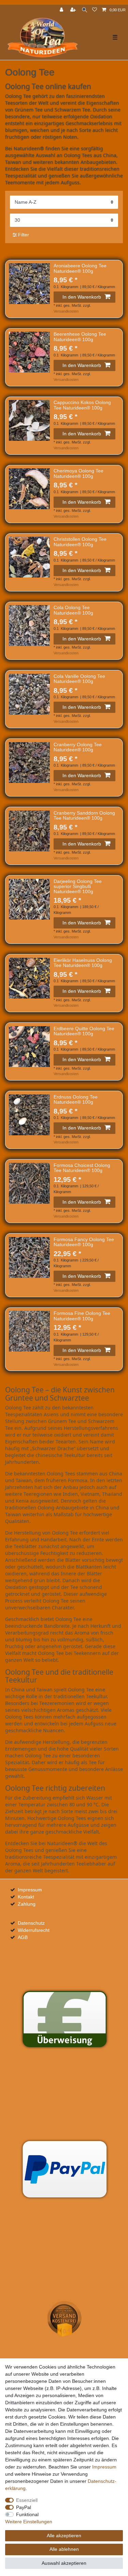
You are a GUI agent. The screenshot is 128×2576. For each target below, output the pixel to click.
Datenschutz (31, 1923)
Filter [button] (24, 235)
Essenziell (27, 2500)
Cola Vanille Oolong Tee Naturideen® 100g (79, 679)
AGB (23, 1937)
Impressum (30, 1890)
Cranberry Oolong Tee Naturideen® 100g (78, 747)
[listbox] (29, 284)
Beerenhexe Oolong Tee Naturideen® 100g (80, 337)
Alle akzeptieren (64, 2536)
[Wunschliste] (95, 10)
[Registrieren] (74, 10)
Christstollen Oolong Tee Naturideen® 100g (80, 542)
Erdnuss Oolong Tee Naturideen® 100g (76, 1100)
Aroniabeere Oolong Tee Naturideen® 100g (80, 268)
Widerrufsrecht (34, 1930)
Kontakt (26, 1897)
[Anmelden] (62, 10)
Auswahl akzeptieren (64, 2563)
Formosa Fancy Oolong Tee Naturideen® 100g (84, 1242)
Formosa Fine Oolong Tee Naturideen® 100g (82, 1316)
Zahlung (27, 1904)
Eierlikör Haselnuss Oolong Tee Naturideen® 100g (83, 963)
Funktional (27, 2514)
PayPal (24, 2507)
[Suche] (84, 10)
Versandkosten (66, 311)
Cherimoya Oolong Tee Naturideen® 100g (79, 473)
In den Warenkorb (82, 297)
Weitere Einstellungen (29, 2522)
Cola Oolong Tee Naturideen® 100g (73, 610)
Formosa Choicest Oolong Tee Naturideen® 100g (82, 1168)
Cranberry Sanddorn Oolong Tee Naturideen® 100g (84, 816)
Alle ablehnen (64, 2549)
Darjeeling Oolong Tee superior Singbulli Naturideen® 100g (78, 887)
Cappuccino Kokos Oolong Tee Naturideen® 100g (82, 405)
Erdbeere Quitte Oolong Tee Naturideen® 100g (84, 1031)
